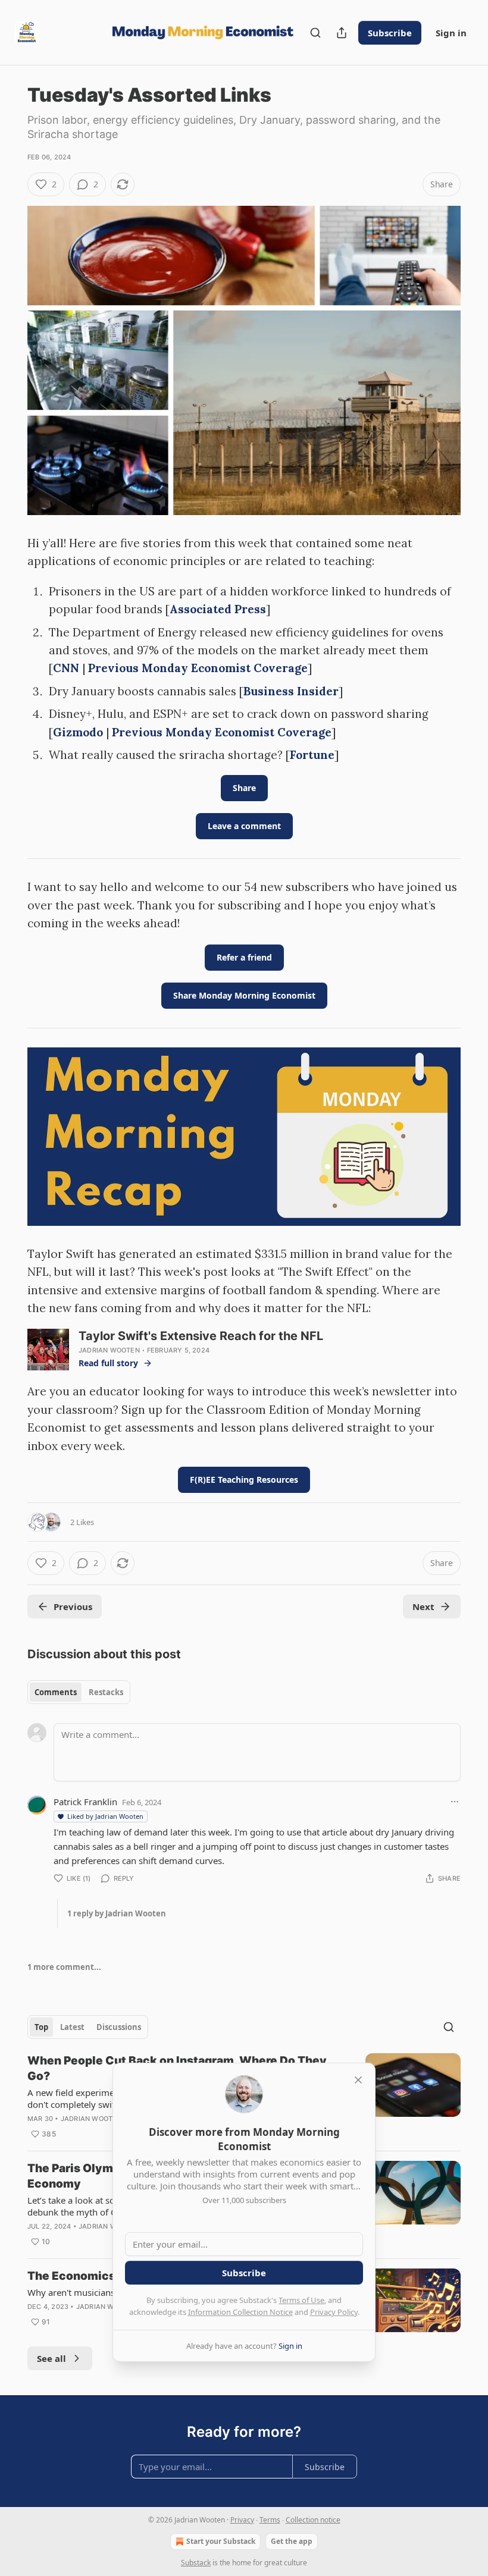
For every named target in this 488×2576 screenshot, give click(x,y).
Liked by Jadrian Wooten (105, 1816)
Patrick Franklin (85, 1802)
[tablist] (79, 1692)
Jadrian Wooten (109, 1350)
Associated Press (218, 609)
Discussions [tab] (119, 2027)
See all (51, 2358)
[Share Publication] (342, 33)
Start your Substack (221, 2541)
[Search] (315, 33)
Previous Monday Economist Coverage (198, 668)
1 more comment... (64, 1967)
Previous (73, 1607)
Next (423, 1607)
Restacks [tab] (106, 1692)
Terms (270, 2520)
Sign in (451, 33)
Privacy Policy (334, 2312)
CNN (66, 668)
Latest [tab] (72, 2027)
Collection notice (313, 2520)
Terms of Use (301, 2300)
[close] (358, 2080)
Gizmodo (78, 732)
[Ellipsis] (455, 1802)
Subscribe (390, 33)
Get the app (292, 2541)
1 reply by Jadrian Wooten (117, 1913)
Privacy (242, 2520)
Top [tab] (41, 2027)
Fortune (312, 755)
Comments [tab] (56, 1692)
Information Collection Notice (240, 2312)
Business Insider (291, 691)
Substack (196, 2563)
